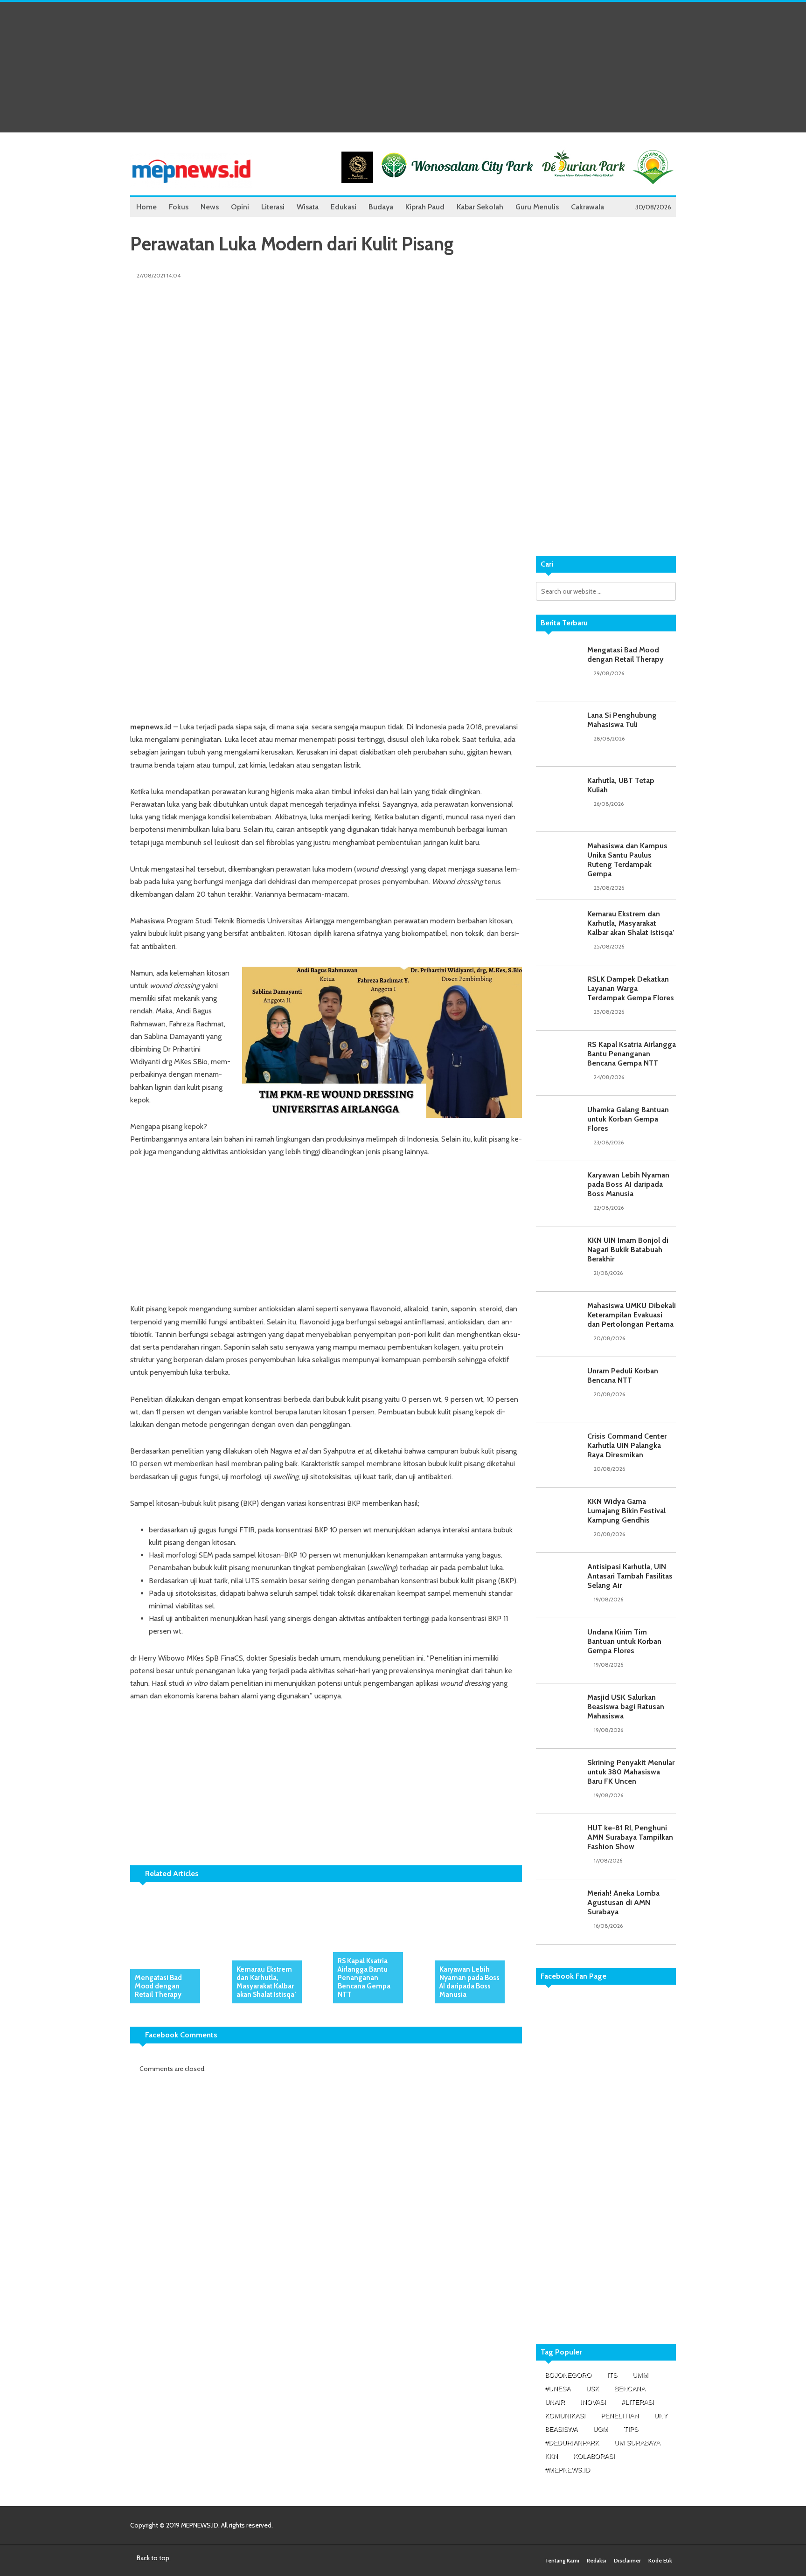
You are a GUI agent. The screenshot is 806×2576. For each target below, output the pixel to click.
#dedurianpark (572, 2443)
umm (640, 2375)
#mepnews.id (567, 2470)
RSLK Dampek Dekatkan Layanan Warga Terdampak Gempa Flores (631, 988)
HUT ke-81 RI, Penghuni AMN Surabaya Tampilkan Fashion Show (630, 1837)
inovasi (593, 2402)
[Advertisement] (403, 67)
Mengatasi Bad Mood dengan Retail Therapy (158, 1986)
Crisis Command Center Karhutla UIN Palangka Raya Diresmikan (627, 1445)
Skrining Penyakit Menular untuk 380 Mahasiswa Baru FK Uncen (631, 1772)
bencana (630, 2389)
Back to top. (153, 2558)
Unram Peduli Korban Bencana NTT (623, 1375)
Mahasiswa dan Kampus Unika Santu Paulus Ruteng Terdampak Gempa (627, 860)
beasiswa (561, 2429)
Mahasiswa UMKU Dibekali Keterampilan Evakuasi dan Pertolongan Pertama (632, 1315)
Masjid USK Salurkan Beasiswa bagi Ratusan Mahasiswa (626, 1707)
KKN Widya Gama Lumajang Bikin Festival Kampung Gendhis (626, 1511)
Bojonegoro (568, 2375)
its (612, 2375)
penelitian (620, 2416)
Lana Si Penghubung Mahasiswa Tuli (622, 720)
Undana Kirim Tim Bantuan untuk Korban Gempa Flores (624, 1641)
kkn (551, 2456)
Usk (592, 2389)
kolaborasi (594, 2456)
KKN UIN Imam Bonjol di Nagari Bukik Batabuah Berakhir (628, 1250)
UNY (661, 2416)
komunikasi (565, 2416)
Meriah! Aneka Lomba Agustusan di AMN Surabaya (623, 1902)
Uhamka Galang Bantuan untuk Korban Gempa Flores (628, 1119)
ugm (601, 2429)
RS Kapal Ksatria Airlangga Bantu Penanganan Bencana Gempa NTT (364, 1978)
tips (631, 2429)
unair (555, 2402)
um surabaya (637, 2443)
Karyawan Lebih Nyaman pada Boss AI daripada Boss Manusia (469, 1982)
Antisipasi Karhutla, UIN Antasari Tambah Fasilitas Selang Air (630, 1576)
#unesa (558, 2389)
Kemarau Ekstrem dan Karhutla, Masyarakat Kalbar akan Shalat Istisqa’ (266, 1982)
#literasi (638, 2402)
